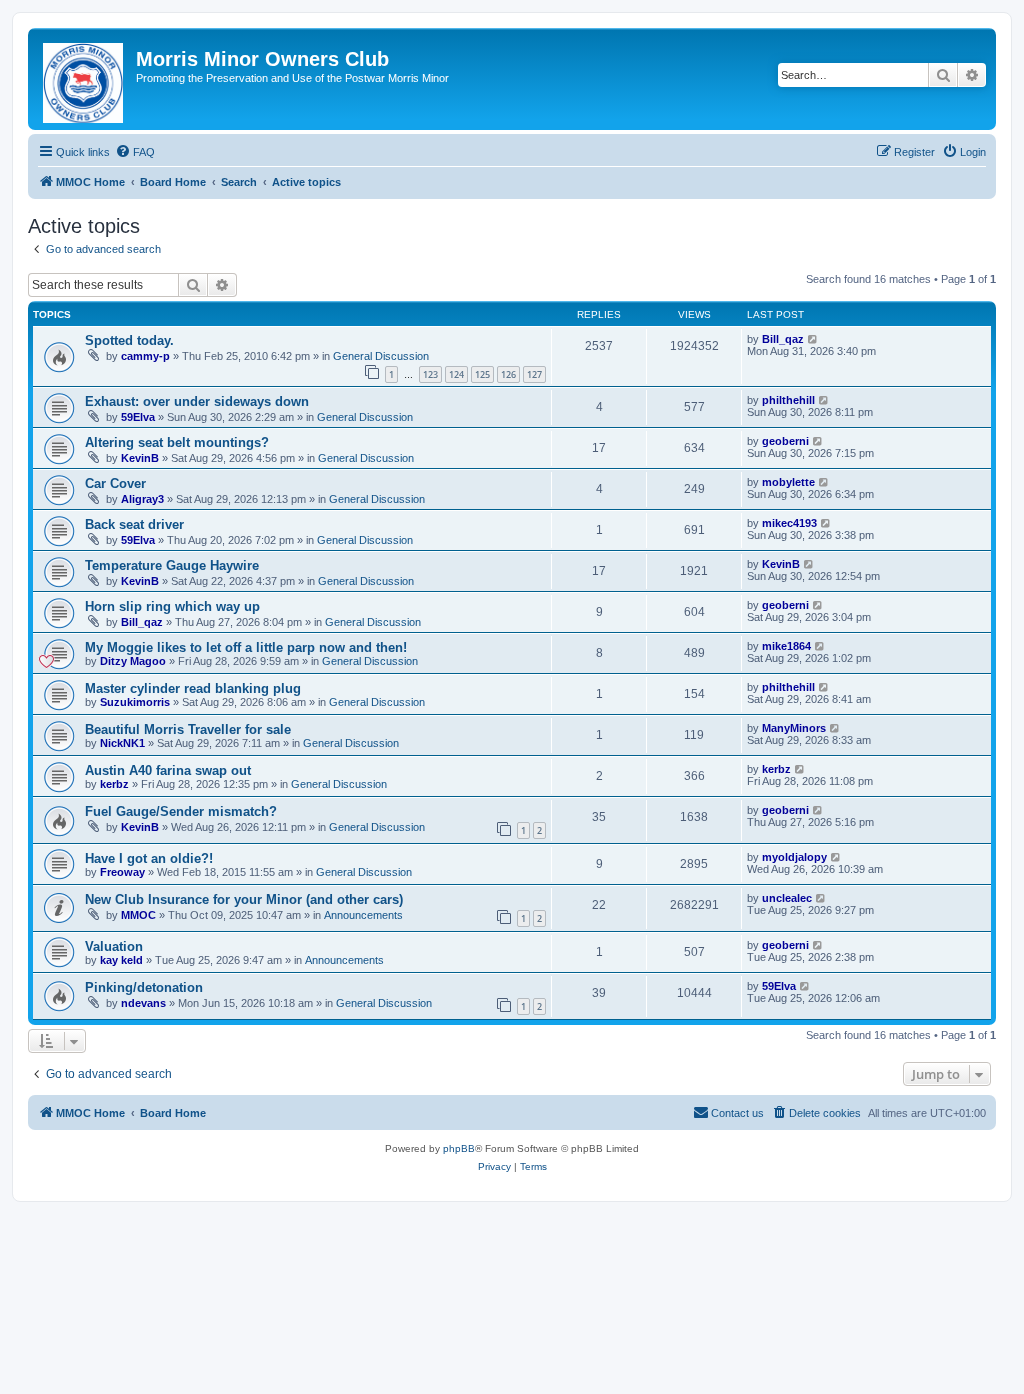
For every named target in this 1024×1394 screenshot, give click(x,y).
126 (508, 374)
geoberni (785, 441)
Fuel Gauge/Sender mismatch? (181, 811)
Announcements (363, 915)
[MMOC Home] (84, 79)
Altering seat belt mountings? (177, 442)
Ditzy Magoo (133, 661)
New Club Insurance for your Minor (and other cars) (244, 899)
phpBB (459, 1148)
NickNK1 (122, 743)
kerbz (114, 784)
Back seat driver (134, 524)
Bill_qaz (783, 339)
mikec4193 (789, 523)
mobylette (788, 482)
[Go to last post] (813, 339)
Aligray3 (142, 499)
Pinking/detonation (144, 987)
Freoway (122, 872)
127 (534, 374)
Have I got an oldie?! (149, 858)
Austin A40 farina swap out (168, 770)
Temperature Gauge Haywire (172, 565)
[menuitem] (135, 152)
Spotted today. (129, 340)
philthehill (788, 400)
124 (456, 374)
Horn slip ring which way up (172, 606)
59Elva (138, 417)
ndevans (143, 1003)
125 (482, 374)
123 (430, 374)
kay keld (121, 960)
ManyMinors (794, 728)
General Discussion (381, 356)
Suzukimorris (135, 702)
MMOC (138, 915)
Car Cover (115, 483)
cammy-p (145, 356)
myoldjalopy (794, 857)
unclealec (787, 898)
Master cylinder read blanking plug (193, 688)
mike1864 (786, 646)
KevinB (140, 458)
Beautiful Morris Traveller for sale (188, 729)
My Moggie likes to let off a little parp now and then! (246, 647)
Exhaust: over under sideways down (197, 401)
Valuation (114, 946)
